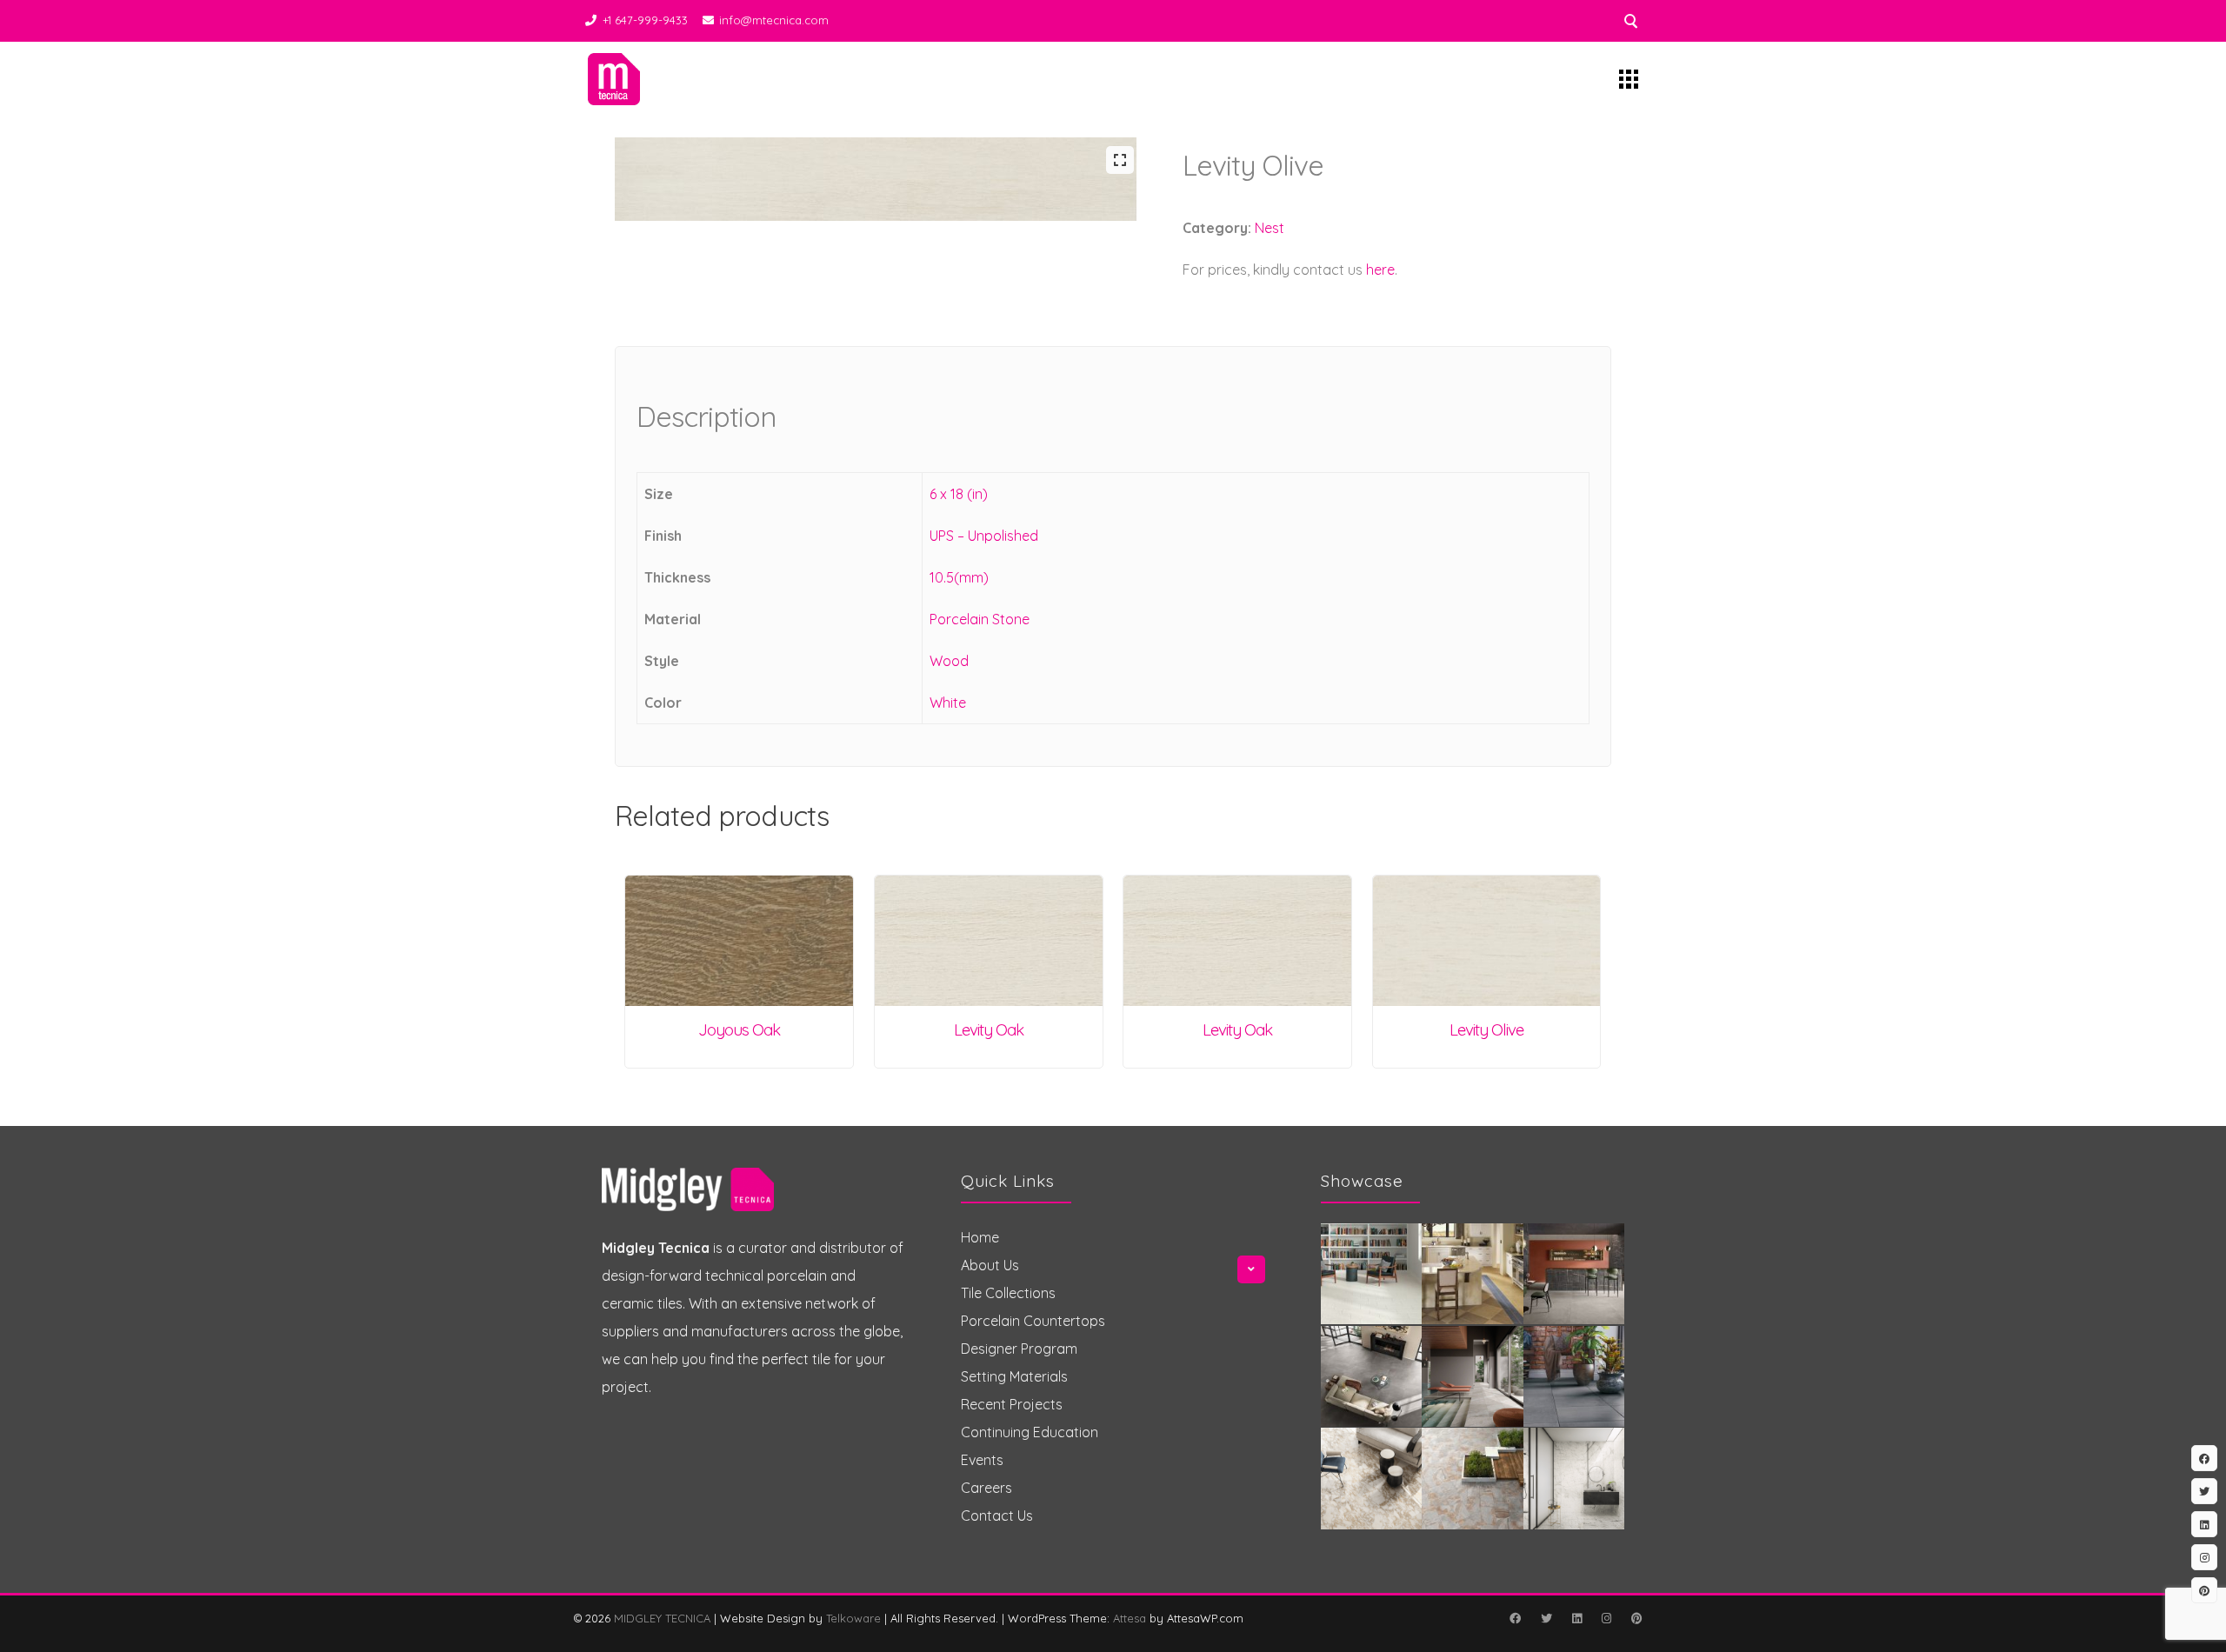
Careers (986, 1488)
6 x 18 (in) (959, 494)
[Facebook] (1515, 1618)
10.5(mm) (959, 577)
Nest (1270, 228)
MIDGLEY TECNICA (662, 1618)
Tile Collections (1008, 1293)
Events (982, 1460)
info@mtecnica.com (774, 20)
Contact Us (997, 1515)
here (1380, 270)
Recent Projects (1012, 1404)
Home (980, 1237)
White (948, 703)
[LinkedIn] (1576, 1618)
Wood (949, 661)
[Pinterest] (1636, 1618)
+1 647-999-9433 (645, 20)
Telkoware (853, 1618)
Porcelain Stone (980, 619)
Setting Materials (1014, 1376)
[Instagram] (1606, 1618)
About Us (990, 1265)
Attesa (1130, 1618)
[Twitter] (1546, 1618)
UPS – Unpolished (984, 536)
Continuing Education (1030, 1432)
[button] (1120, 160)
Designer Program (1019, 1349)
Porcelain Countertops (1033, 1321)
